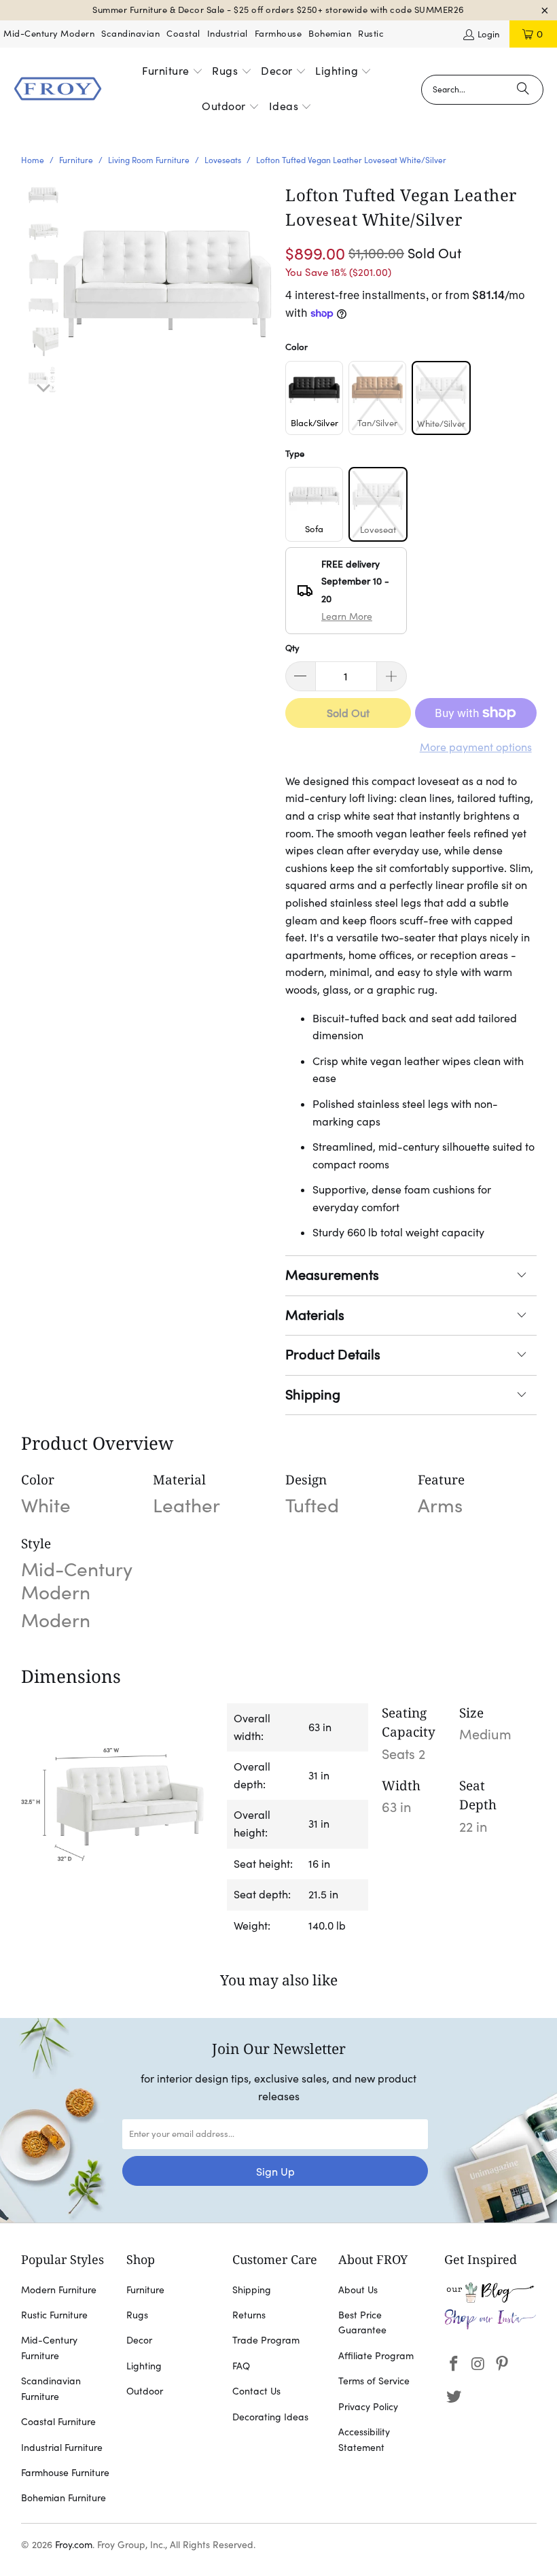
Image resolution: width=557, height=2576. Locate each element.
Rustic (371, 34)
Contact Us (256, 2391)
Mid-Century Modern (49, 34)
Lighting (144, 2366)
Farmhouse (278, 34)
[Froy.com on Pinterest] (503, 2364)
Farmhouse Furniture (65, 2473)
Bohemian (330, 34)
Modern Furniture (59, 2290)
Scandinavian (130, 34)
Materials (315, 1315)
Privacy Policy (368, 2407)
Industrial (228, 34)
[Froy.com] (58, 90)
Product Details (333, 1355)
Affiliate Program (376, 2356)
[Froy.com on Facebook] (454, 2364)
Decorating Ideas (270, 2417)
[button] (173, 72)
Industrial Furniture (62, 2448)
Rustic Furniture (54, 2315)
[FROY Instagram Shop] (490, 2327)
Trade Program (266, 2340)
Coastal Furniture (58, 2422)
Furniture (145, 2290)
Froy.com (74, 2545)
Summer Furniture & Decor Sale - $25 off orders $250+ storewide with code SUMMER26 (278, 10)
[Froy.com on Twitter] (454, 2397)
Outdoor (145, 2391)
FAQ (241, 2366)
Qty (292, 648)
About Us (358, 2290)
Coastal (183, 34)
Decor (139, 2340)
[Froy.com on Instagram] (478, 2364)
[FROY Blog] (490, 2299)
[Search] (523, 90)
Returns (249, 2315)
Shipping (313, 1395)
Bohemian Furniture (64, 2498)
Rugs (137, 2315)
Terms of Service (374, 2381)
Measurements (332, 1275)
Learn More (347, 616)
